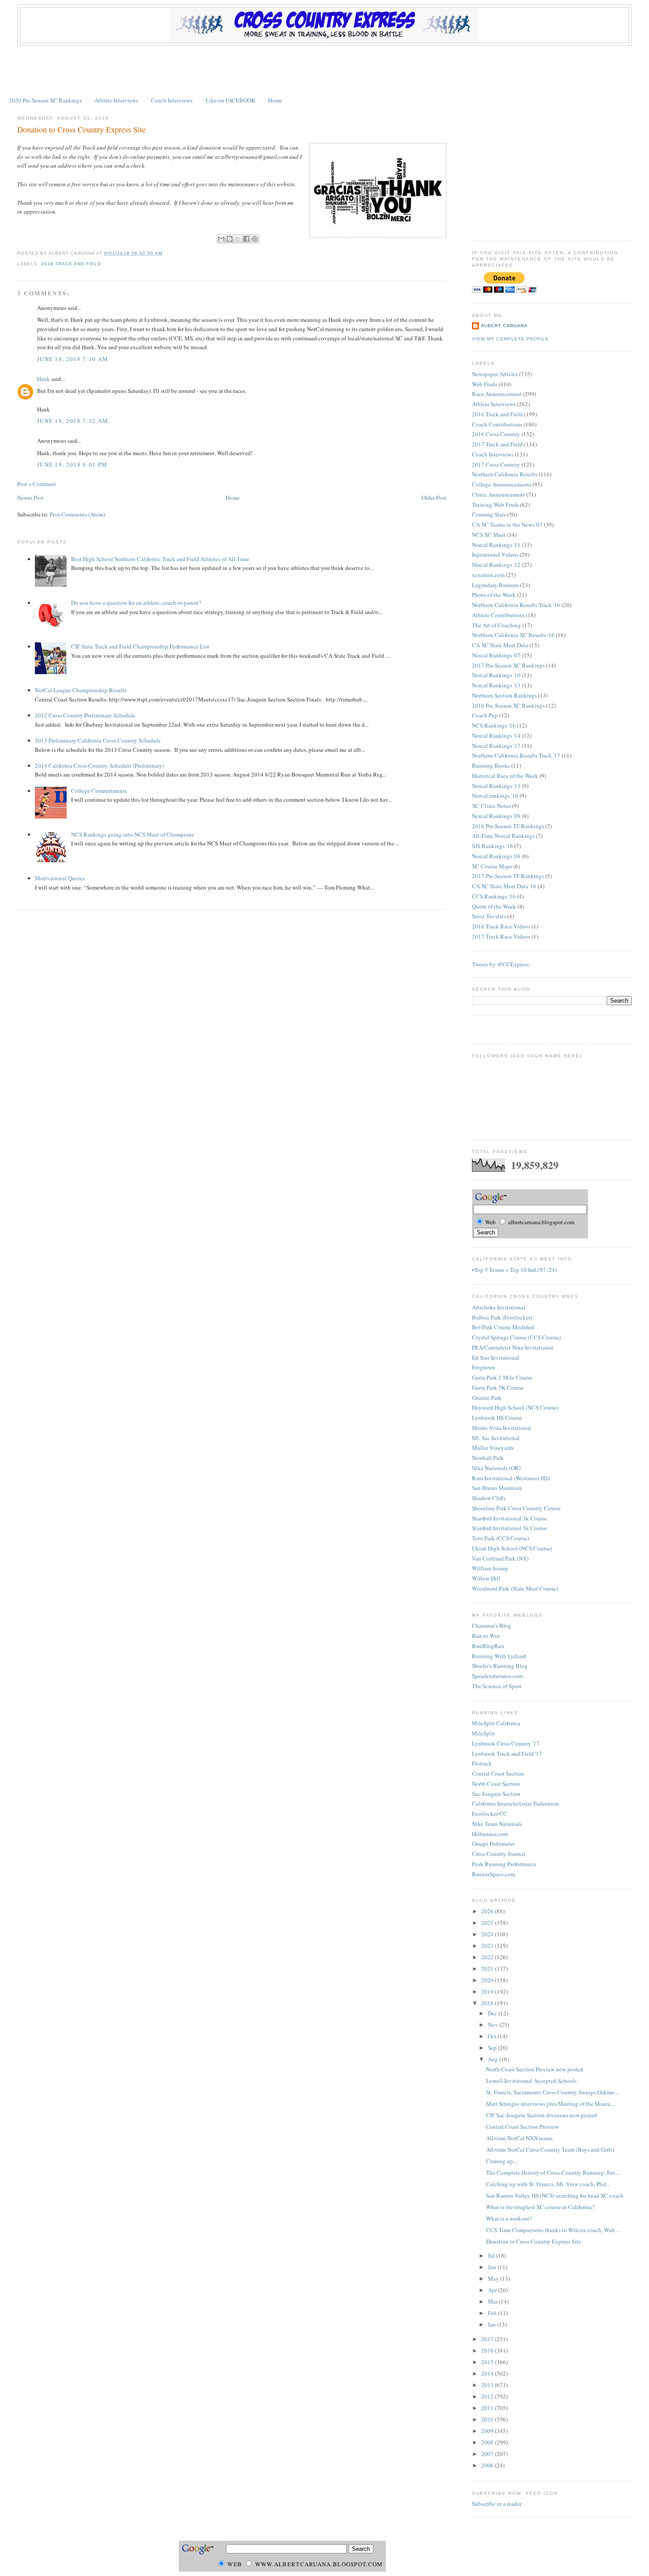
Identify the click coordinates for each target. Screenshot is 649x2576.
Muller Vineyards (493, 1448)
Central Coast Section (498, 1773)
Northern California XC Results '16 (513, 635)
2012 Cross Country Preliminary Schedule (85, 715)
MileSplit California (496, 1723)
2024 (488, 1934)
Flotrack (482, 1763)
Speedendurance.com (497, 1676)
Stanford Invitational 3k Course (509, 1518)
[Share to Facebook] (246, 239)
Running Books (491, 766)
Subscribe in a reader (497, 2504)
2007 (488, 2454)
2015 (488, 2362)
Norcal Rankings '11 (496, 545)
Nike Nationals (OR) (496, 1468)
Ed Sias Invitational (496, 1358)
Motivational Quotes (60, 878)
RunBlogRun (488, 1646)
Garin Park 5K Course (498, 1388)
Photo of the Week (494, 595)
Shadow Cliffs (489, 1498)
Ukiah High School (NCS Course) (512, 1548)
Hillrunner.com (490, 1834)
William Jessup (490, 1568)
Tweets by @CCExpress (500, 964)
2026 (488, 1911)
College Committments (99, 791)
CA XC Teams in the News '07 (507, 524)
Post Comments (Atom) (77, 514)
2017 (488, 2339)
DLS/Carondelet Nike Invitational (513, 1347)
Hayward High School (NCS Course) (515, 1407)
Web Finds (485, 384)
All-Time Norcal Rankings (503, 836)
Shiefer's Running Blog (500, 1666)
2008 (488, 2442)
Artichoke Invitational (499, 1307)
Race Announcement (497, 394)
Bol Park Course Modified (503, 1327)
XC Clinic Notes (491, 806)
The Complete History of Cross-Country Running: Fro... (553, 2172)
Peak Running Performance (504, 1864)
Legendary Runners (495, 585)
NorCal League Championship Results (81, 690)
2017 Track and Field (497, 444)
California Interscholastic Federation (515, 1803)
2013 (488, 2385)
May (494, 2278)
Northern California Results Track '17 (516, 755)
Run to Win (486, 1636)
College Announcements (502, 484)
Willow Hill (486, 1578)
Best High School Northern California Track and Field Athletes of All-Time (160, 559)
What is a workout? (509, 2218)
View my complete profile (510, 339)
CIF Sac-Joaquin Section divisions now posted (541, 2115)
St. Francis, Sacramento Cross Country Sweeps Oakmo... (552, 2092)
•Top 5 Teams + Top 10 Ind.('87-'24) (514, 1270)
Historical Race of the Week (505, 776)
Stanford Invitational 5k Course (509, 1528)
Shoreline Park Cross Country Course (516, 1508)
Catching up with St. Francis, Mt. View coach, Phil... (548, 2184)
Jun (493, 2267)
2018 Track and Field (71, 264)
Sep (493, 2048)
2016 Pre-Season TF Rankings (508, 826)
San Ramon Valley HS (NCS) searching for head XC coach (555, 2195)
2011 (488, 2408)
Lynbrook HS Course (497, 1418)
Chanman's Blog (492, 1626)
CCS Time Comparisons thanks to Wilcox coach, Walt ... (553, 2230)
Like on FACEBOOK (230, 100)
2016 (488, 2350)
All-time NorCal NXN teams (519, 2138)
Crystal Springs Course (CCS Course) (516, 1337)
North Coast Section (496, 1784)
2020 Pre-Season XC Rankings (45, 100)
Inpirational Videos (495, 554)
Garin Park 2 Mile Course (502, 1377)
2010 (488, 2419)
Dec (493, 2013)
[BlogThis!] (230, 239)
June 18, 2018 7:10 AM (73, 359)
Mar (493, 2301)
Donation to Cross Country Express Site (81, 129)
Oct (493, 2036)
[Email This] (221, 239)
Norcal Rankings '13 (496, 685)
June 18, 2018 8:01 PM (72, 464)
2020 (488, 1980)
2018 (488, 2003)
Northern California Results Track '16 (516, 605)
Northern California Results (505, 474)
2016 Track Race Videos (501, 926)
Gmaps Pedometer (493, 1844)
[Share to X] (238, 239)
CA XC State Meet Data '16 (504, 886)
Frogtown (483, 1367)
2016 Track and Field (497, 414)
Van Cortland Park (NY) (500, 1558)
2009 (488, 2431)
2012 (488, 2396)
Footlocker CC (490, 1814)
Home (275, 100)
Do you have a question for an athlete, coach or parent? (136, 603)
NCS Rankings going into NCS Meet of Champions (132, 834)
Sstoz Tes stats (489, 916)
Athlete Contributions (498, 615)
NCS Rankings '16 (494, 725)
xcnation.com (488, 575)
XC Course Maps (492, 866)
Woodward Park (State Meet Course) (515, 1588)
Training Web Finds (495, 505)
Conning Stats (489, 514)
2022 (488, 1957)
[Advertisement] (324, 70)
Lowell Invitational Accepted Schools (531, 2081)
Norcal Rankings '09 (496, 816)
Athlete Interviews (116, 100)
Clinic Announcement (498, 494)
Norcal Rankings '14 (496, 735)
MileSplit (483, 1733)
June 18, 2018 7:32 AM (73, 421)
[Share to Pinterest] (255, 239)
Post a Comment (37, 484)
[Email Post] (165, 253)
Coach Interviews (172, 100)
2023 (488, 1946)
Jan (492, 2324)
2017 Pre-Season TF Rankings (508, 876)
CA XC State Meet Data (500, 645)
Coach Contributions (497, 424)
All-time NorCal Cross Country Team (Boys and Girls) (550, 2150)
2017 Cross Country (496, 464)
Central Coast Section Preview (522, 2127)
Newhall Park (488, 1458)
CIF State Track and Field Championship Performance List (140, 646)
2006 (488, 2465)
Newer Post (30, 498)
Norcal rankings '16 (495, 796)
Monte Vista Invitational (502, 1428)
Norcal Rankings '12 (496, 565)
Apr (493, 2290)
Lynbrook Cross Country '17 (506, 1743)
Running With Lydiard (499, 1656)
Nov (494, 2025)
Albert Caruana (504, 326)
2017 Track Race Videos (501, 936)
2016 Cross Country (496, 434)
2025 (488, 1923)
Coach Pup (485, 715)
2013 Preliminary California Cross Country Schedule (98, 740)
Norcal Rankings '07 (496, 655)
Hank (43, 379)
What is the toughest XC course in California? (540, 2207)
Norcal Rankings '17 (496, 746)
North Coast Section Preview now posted (535, 2069)
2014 (488, 2373)
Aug (494, 2059)
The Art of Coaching (496, 625)
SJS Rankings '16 (492, 846)
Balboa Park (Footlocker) (502, 1317)
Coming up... (502, 2161)
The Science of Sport (497, 1686)
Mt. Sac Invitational (496, 1438)
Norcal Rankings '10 (496, 675)
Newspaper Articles (495, 374)
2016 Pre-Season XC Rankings (508, 705)
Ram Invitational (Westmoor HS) (511, 1478)
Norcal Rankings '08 (496, 856)
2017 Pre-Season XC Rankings (508, 665)
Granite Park (487, 1398)
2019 (488, 1991)
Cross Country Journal (499, 1854)
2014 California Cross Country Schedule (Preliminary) (100, 766)
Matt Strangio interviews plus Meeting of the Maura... (550, 2104)
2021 (488, 1969)
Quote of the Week (494, 906)
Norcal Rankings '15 (496, 786)
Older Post (434, 498)
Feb (493, 2313)
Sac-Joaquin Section (496, 1794)
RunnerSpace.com (494, 1874)
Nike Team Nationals (497, 1824)
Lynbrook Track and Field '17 (507, 1754)
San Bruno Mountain (497, 1488)
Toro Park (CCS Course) (500, 1538)
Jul (492, 2255)
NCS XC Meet (489, 535)
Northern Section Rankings (504, 695)
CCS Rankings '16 (494, 896)
